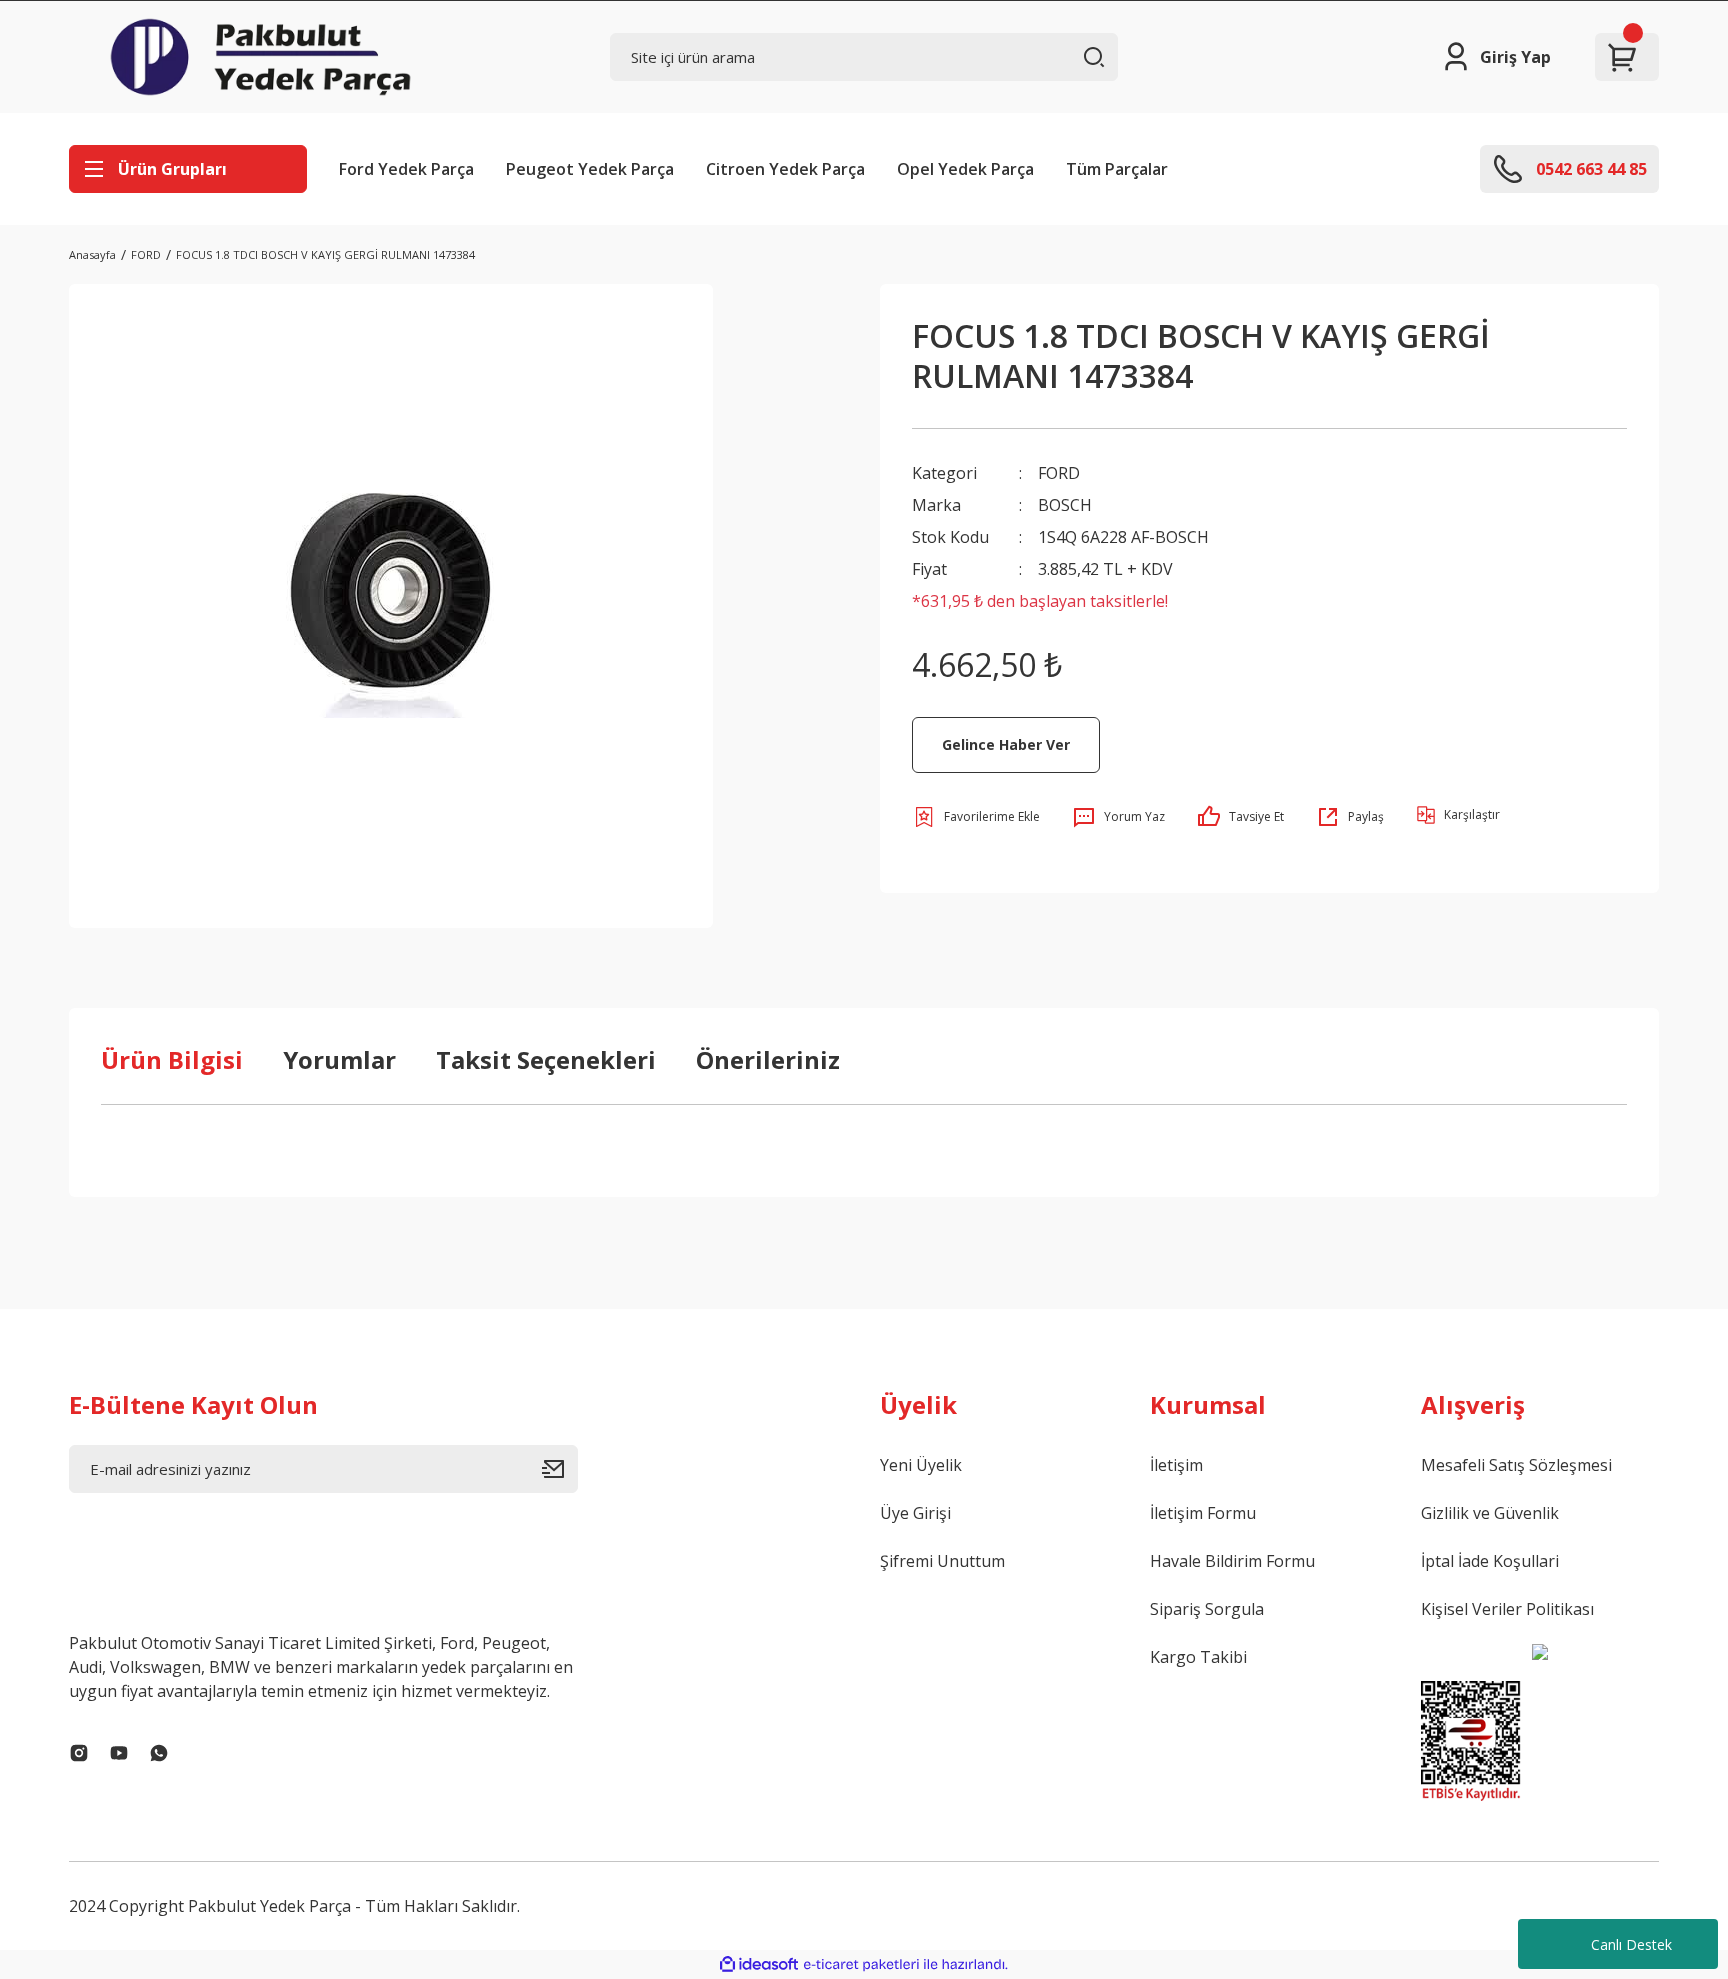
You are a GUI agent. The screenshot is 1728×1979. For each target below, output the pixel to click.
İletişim (1176, 1465)
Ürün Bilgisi (172, 1059)
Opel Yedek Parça (965, 169)
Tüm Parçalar (1117, 169)
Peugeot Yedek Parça (590, 169)
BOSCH (1065, 505)
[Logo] (260, 57)
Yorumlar (339, 1059)
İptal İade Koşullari (1490, 1561)
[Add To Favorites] (976, 817)
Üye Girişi (915, 1513)
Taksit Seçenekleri (546, 1059)
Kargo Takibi (1198, 1657)
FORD (1059, 473)
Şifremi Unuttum (942, 1561)
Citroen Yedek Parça (785, 169)
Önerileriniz (768, 1059)
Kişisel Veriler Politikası (1507, 1609)
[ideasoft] (759, 1964)
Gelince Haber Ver (1006, 744)
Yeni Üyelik (921, 1465)
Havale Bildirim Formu (1232, 1561)
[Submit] (560, 1469)
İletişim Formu (1203, 1513)
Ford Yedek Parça (406, 169)
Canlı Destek (1631, 1944)
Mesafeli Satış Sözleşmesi (1516, 1465)
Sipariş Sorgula (1207, 1609)
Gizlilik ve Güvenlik (1490, 1513)
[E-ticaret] (861, 1965)
